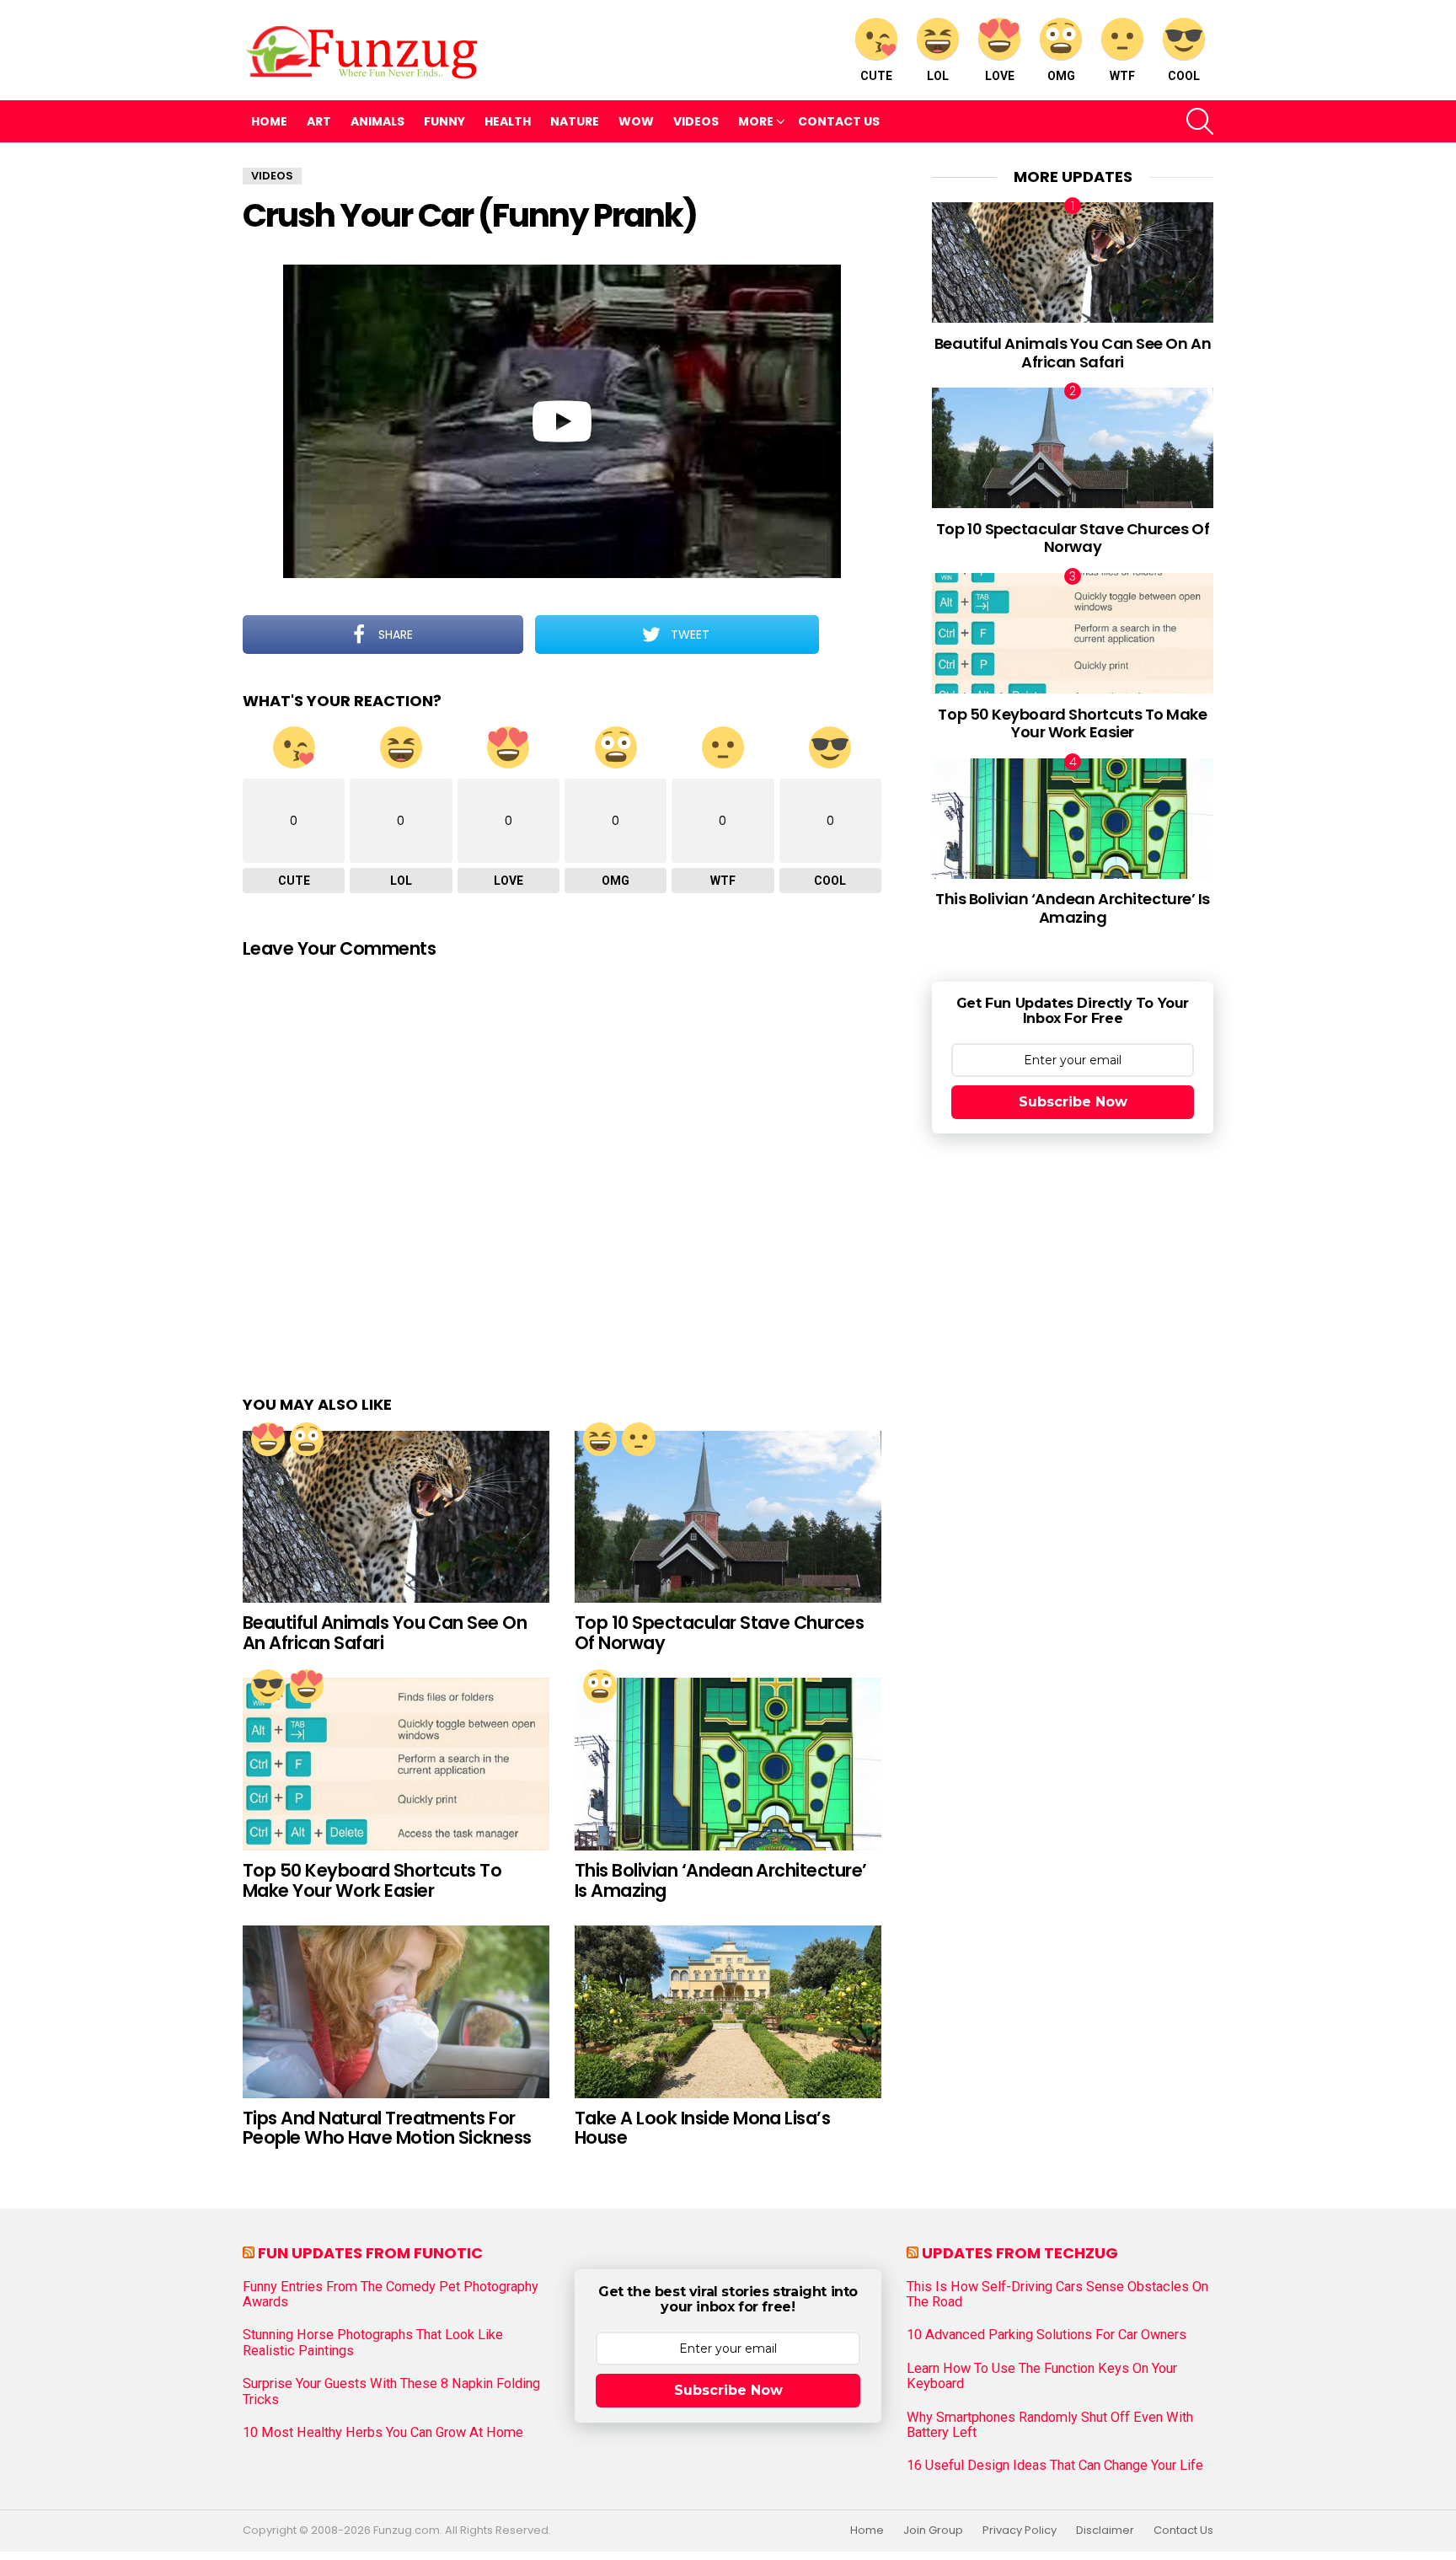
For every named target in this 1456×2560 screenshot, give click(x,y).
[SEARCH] (1200, 121)
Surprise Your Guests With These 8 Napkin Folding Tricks (391, 2391)
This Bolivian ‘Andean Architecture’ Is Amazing (721, 1880)
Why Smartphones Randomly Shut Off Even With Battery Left (1050, 2425)
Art (319, 121)
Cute (876, 76)
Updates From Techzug (1020, 2253)
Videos (696, 121)
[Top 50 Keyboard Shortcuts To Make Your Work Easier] (396, 1764)
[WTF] (639, 1439)
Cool (1184, 76)
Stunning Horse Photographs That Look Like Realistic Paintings (373, 2343)
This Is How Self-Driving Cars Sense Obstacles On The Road (1057, 2295)
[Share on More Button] (850, 635)
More (756, 121)
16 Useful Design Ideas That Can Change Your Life (1055, 2466)
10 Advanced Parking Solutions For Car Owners (1046, 2335)
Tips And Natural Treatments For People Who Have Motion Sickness (387, 2128)
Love (1000, 76)
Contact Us (839, 121)
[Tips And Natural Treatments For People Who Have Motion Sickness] (396, 2012)
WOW (636, 121)
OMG (1061, 76)
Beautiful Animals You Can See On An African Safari (385, 1633)
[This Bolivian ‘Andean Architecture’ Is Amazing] (728, 1764)
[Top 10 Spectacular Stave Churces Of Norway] (728, 1517)
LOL (938, 76)
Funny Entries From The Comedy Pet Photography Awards (391, 2295)
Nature (575, 121)
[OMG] (307, 1439)
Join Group (933, 2531)
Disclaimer (1105, 2531)
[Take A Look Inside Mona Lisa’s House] (728, 2012)
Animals (377, 121)
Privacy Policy (1020, 2531)
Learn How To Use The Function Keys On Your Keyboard (1042, 2376)
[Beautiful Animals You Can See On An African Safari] (396, 1517)
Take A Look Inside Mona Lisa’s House (702, 2128)
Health (508, 121)
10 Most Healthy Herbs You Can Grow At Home (383, 2433)
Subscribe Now (1073, 1102)
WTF (1122, 76)
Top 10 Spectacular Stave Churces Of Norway (719, 1633)
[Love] (268, 1439)
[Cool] (268, 1686)
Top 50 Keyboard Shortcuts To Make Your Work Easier (372, 1880)
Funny (444, 121)
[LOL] (600, 1439)
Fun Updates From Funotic (370, 2253)
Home (269, 121)
